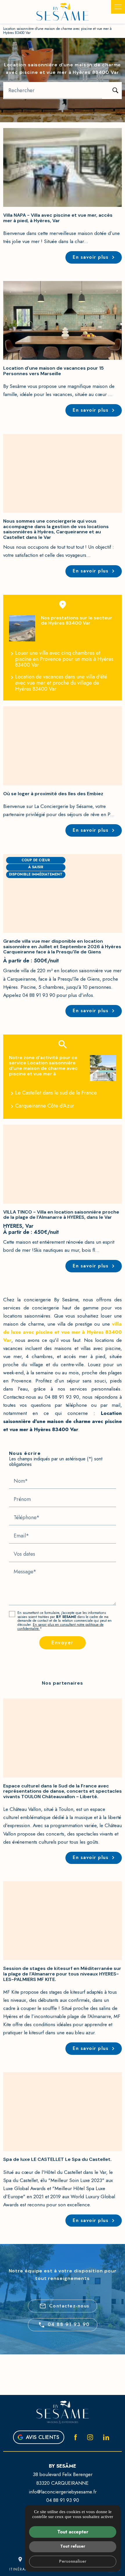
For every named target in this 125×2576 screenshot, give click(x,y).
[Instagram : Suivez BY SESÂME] (90, 2437)
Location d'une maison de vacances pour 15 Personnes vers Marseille (53, 371)
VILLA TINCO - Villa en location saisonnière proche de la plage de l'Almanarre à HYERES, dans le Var (61, 1215)
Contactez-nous (64, 2306)
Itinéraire (20, 2564)
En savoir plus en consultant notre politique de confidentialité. (60, 1627)
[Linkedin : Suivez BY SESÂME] (106, 2437)
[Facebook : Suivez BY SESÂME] (76, 2437)
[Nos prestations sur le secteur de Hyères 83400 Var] (22, 629)
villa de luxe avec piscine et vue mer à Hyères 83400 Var (63, 1332)
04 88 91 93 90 (69, 2324)
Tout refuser (73, 2546)
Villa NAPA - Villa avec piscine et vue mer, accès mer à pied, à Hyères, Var (58, 218)
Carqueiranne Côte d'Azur (45, 1106)
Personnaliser (73, 2561)
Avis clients (43, 2437)
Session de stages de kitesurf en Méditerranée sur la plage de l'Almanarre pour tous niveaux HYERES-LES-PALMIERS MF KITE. (62, 1974)
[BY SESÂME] (63, 12)
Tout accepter (73, 2532)
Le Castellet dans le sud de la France (56, 1093)
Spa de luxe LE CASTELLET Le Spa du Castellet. (57, 2159)
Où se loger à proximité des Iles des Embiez (53, 794)
